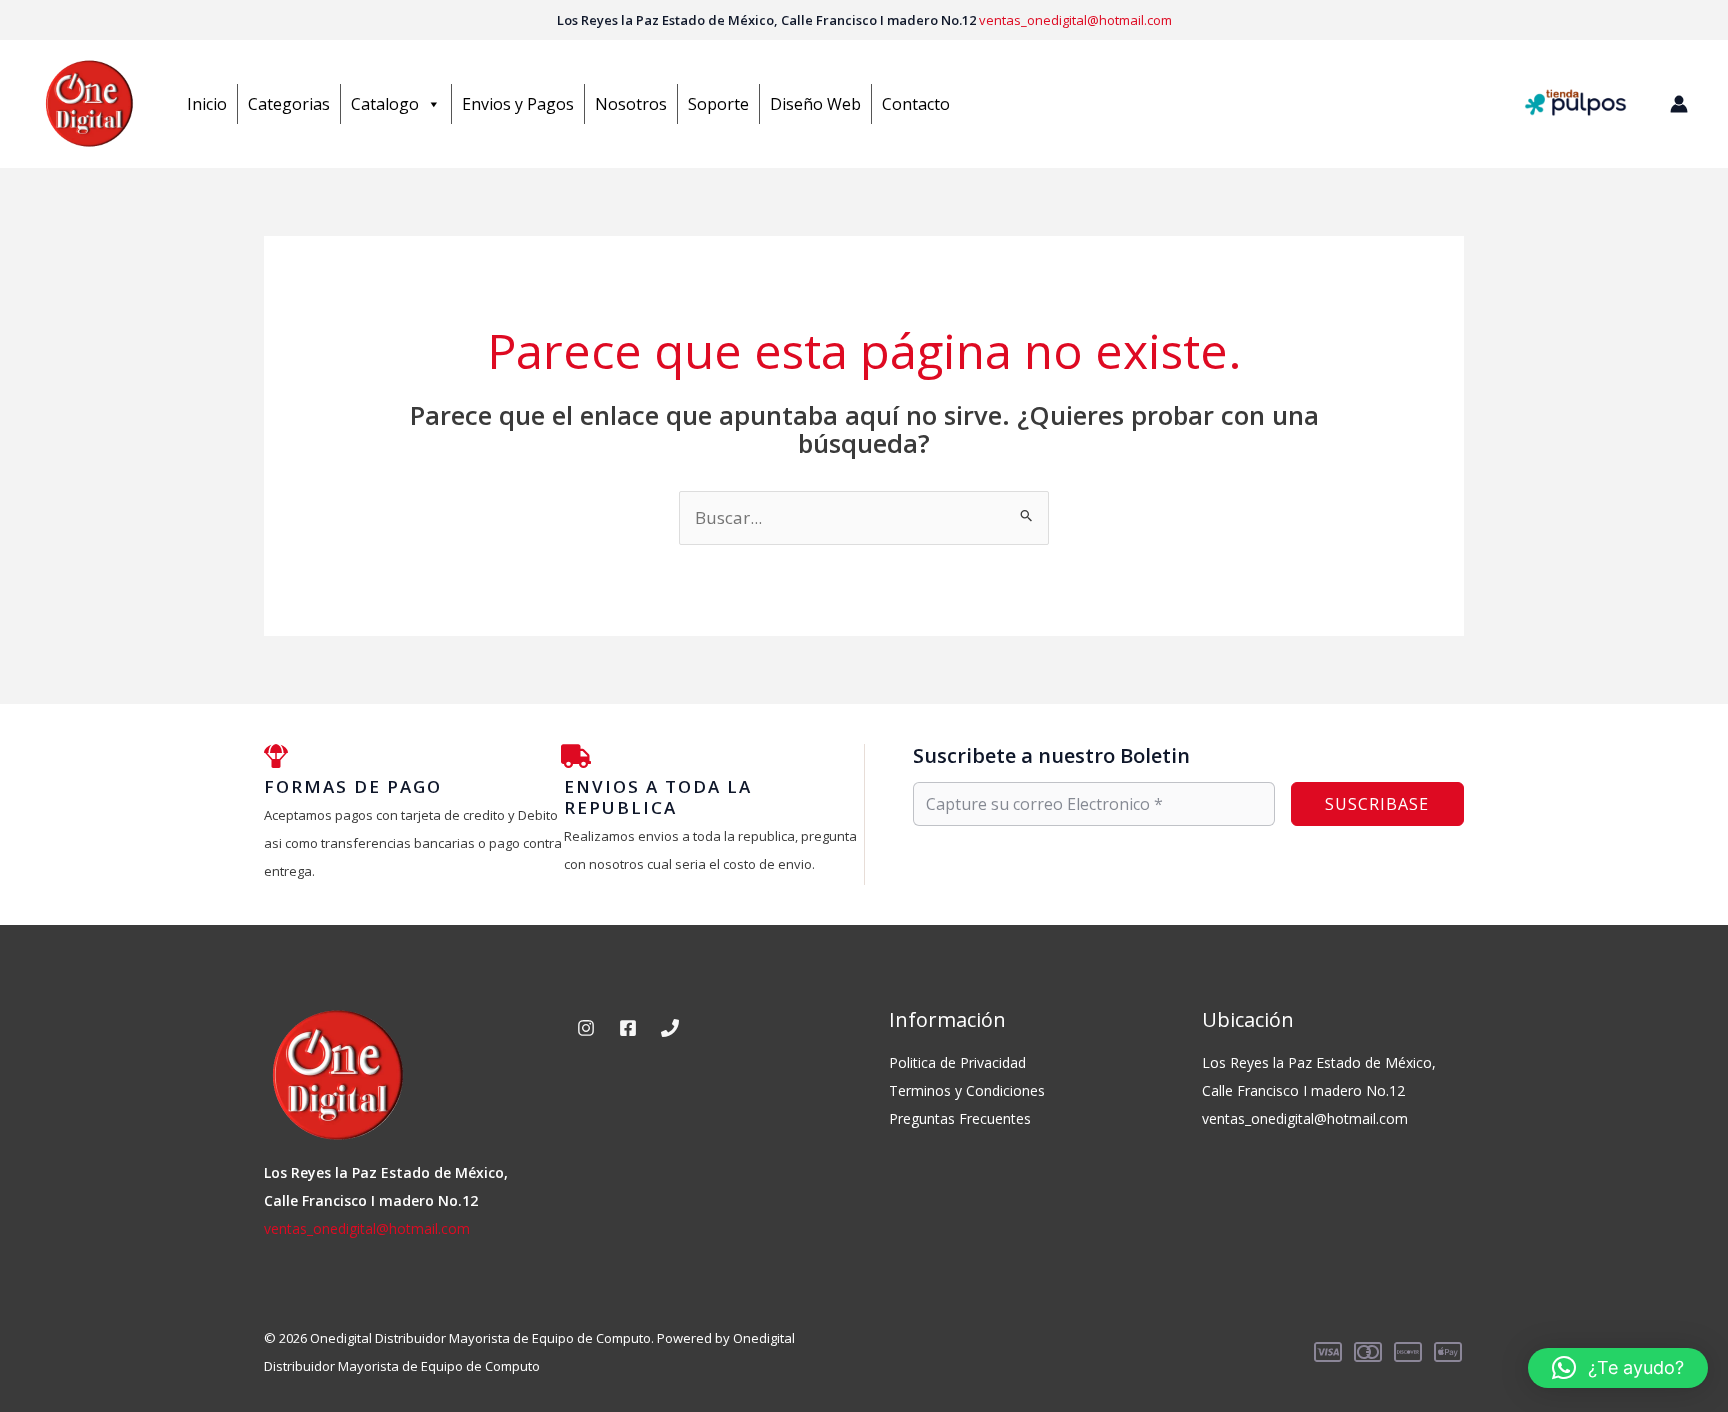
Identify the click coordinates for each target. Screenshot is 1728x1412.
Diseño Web (815, 104)
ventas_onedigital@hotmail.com (1075, 20)
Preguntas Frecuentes (960, 1118)
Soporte (718, 104)
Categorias (289, 104)
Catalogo (385, 104)
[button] (1618, 1368)
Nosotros (631, 104)
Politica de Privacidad (957, 1062)
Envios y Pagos (518, 104)
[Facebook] (628, 1028)
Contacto (916, 104)
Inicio (207, 104)
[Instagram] (586, 1028)
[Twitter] (670, 1028)
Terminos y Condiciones (967, 1090)
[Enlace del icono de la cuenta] (1679, 104)
